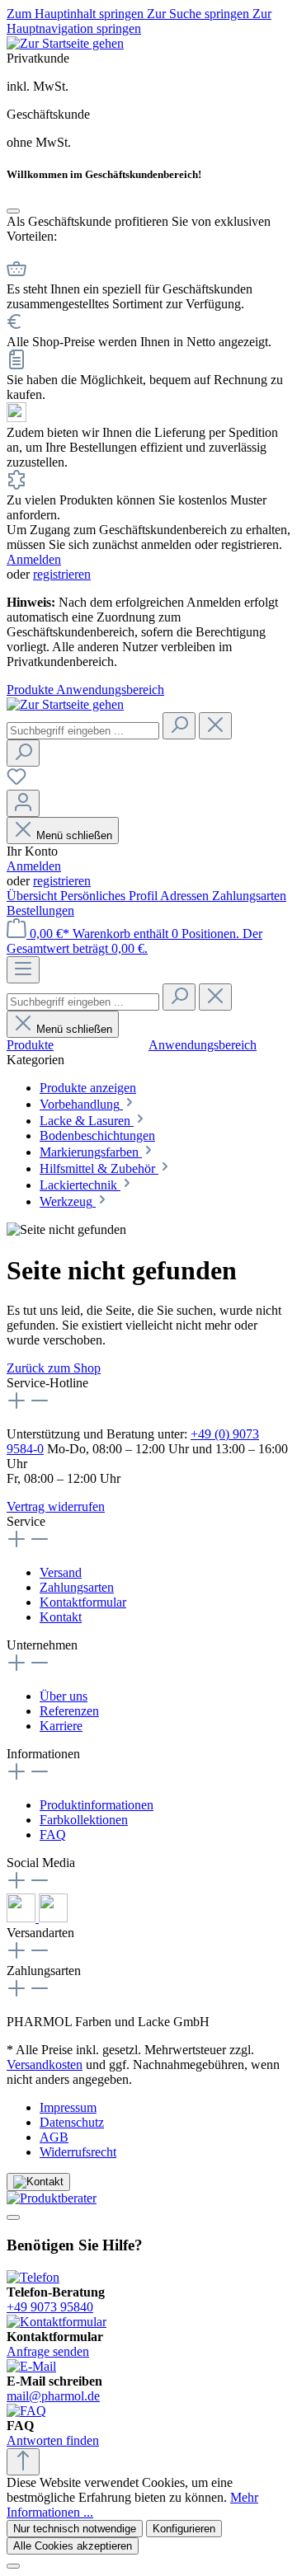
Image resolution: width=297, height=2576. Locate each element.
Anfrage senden (48, 2351)
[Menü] (23, 970)
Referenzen (69, 1711)
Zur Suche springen (200, 14)
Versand (61, 1572)
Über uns (64, 1696)
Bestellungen (40, 910)
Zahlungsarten (249, 896)
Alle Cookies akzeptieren (73, 2546)
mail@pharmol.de (53, 2396)
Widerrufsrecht (78, 2152)
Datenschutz (72, 2122)
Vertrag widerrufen (56, 1506)
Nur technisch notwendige (75, 2529)
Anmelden (34, 559)
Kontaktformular (83, 1602)
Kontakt (61, 1617)
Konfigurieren (184, 2529)
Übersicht (33, 896)
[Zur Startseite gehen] (65, 43)
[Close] (13, 211)
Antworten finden (53, 2440)
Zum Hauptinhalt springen (77, 14)
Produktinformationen (97, 1805)
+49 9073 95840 (50, 2307)
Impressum (68, 2107)
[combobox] (83, 731)
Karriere (61, 1726)
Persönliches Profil (110, 896)
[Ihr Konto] (23, 803)
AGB (54, 2137)
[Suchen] (179, 726)
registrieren (62, 574)
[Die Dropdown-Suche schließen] (215, 726)
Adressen (186, 896)
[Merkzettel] (16, 782)
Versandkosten (45, 2065)
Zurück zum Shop (54, 1368)
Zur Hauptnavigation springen (139, 21)
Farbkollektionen (84, 1820)
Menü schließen (74, 835)
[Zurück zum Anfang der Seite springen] (23, 2462)
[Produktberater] (148, 2198)
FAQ (53, 1835)
